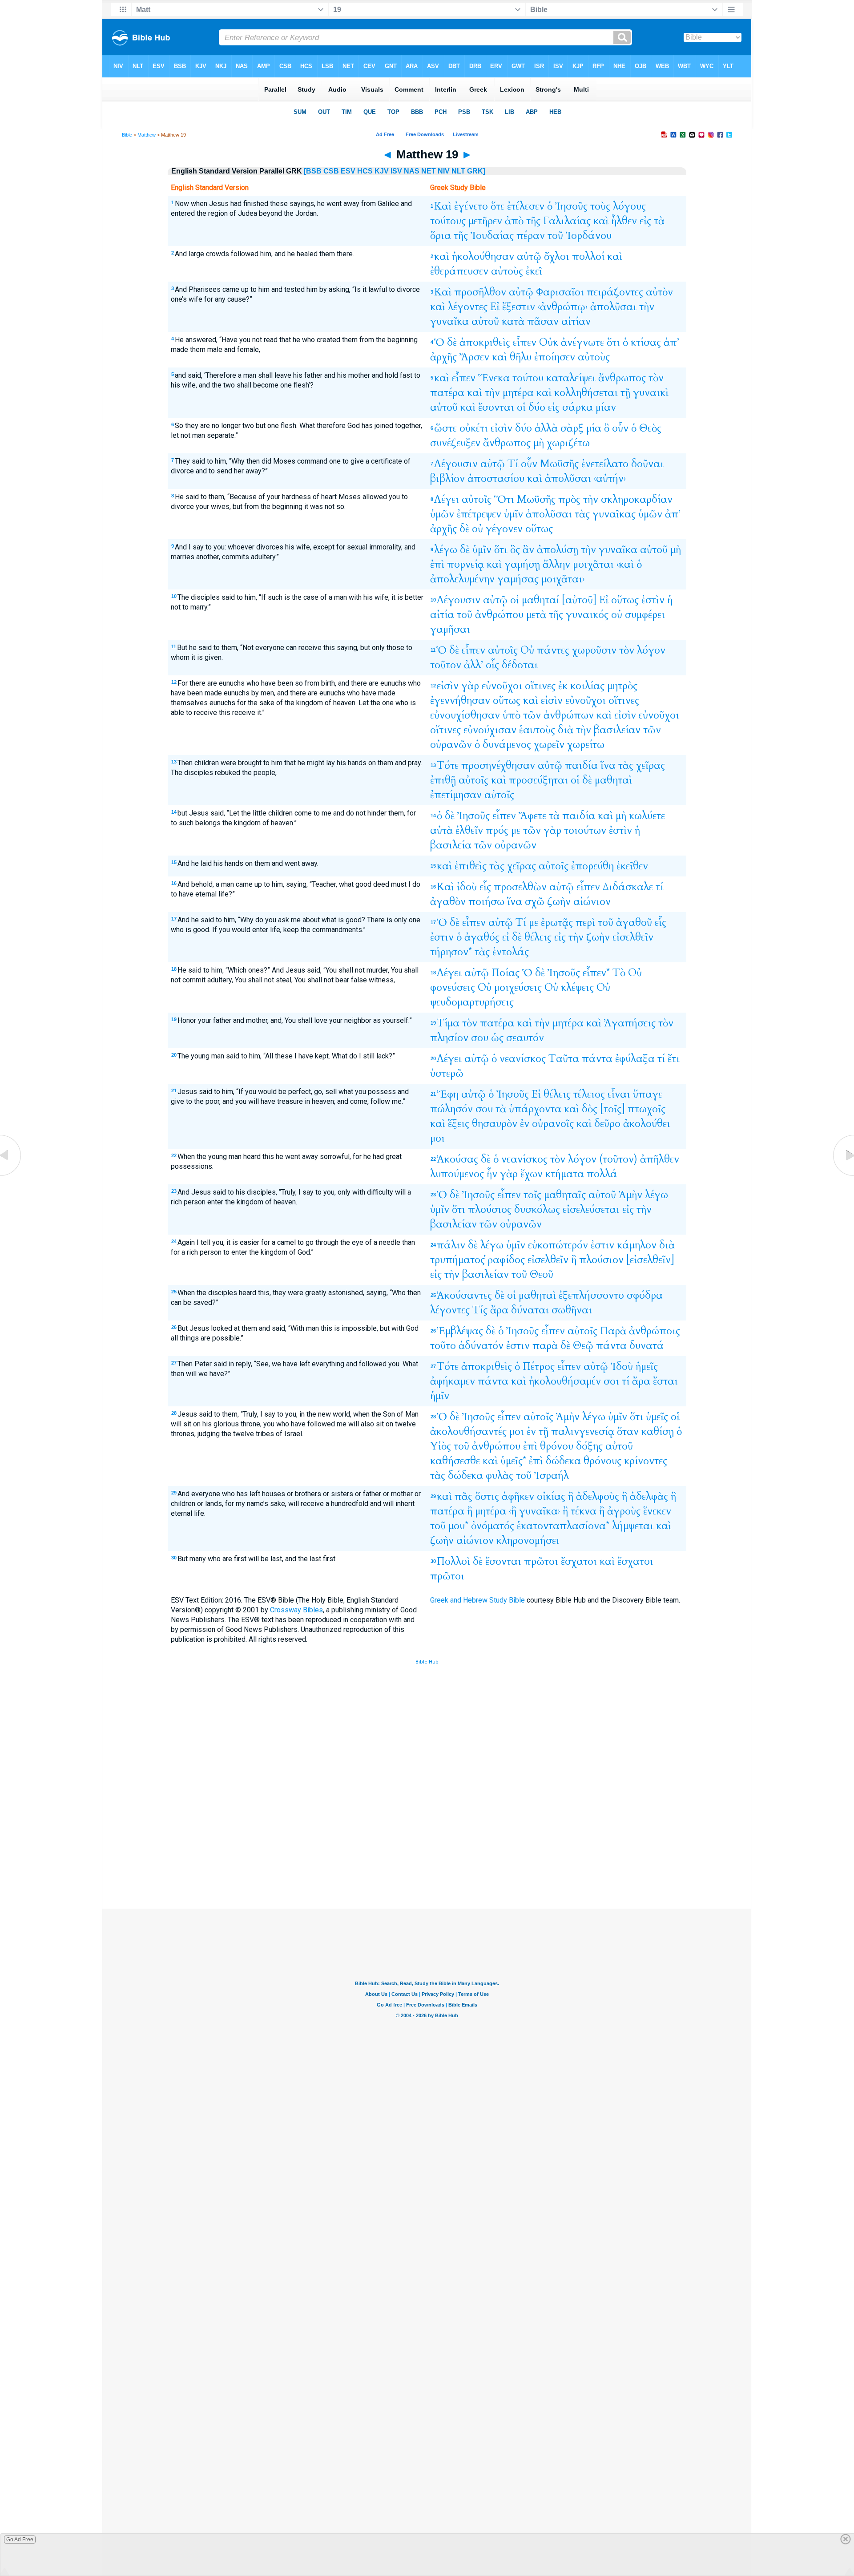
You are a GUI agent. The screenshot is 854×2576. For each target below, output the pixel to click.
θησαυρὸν (495, 1124)
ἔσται (665, 1381)
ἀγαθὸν (448, 902)
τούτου (528, 378)
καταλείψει (571, 378)
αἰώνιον (592, 902)
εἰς (645, 221)
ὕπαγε (648, 1094)
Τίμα (448, 1023)
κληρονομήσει (528, 1540)
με (516, 830)
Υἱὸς (441, 1446)
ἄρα (499, 1310)
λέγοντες (468, 307)
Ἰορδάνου (589, 236)
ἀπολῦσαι (613, 307)
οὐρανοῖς (553, 1124)
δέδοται (520, 665)
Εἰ (495, 307)
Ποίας (506, 973)
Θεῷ (583, 1346)
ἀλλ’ (473, 665)
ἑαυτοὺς (537, 730)
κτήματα (565, 1174)
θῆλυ (521, 357)
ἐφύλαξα (635, 1059)
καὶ (601, 221)
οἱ (521, 407)
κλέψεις (577, 987)
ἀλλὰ (546, 428)
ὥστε (445, 428)
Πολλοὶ (453, 1561)
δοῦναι (647, 464)
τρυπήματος (457, 1260)
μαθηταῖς (565, 1195)
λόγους (629, 206)
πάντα (597, 1059)
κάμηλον (637, 1245)
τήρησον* (451, 952)
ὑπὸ (512, 715)
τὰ (659, 221)
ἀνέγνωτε (582, 342)
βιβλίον (447, 478)
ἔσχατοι (579, 1561)
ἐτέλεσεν (526, 206)
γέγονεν (504, 529)
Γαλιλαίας (567, 221)
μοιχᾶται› (563, 579)
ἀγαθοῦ (634, 923)
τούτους (448, 221)
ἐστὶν (653, 600)
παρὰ (545, 1346)
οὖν (620, 428)
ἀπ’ (671, 342)
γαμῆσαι (450, 629)
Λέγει (447, 499)
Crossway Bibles (296, 1610)
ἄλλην (556, 564)
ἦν (492, 1174)
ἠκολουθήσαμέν (565, 1381)
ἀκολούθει (647, 1124)
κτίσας (646, 342)
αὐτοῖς (477, 499)
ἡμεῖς (647, 1367)
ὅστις (487, 1496)
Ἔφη (448, 1094)
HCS (365, 171)
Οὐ (527, 650)
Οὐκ (549, 342)
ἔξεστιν (519, 307)
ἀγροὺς (624, 1511)
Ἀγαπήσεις (630, 1023)
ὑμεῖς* (513, 1461)
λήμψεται (633, 1526)
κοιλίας (587, 686)
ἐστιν (442, 937)
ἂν (528, 550)
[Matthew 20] (843, 1176)
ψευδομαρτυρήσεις (472, 1002)
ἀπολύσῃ (558, 550)
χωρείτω (586, 745)
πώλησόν (451, 1109)
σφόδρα (645, 1295)
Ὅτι (504, 499)
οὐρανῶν (451, 745)
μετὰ (536, 615)
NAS (412, 171)
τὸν (656, 378)
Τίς (480, 1310)
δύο (537, 407)
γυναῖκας (614, 514)
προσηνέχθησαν (498, 765)
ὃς (515, 550)
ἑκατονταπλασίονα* (563, 1526)
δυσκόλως (537, 1209)
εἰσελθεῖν (633, 937)
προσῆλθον (480, 292)
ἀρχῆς (443, 357)
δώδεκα (563, 1461)
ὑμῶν (442, 514)
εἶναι (619, 1094)
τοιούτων (585, 830)
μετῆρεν (485, 221)
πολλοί (588, 256)
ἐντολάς (511, 952)
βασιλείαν (617, 730)
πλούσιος (490, 1209)
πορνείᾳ (465, 564)
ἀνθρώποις (655, 1331)
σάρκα (578, 407)
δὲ (452, 342)
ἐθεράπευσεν (459, 271)
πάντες (553, 650)
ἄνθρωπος (622, 378)
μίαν (606, 407)
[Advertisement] (427, 1843)
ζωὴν (559, 902)
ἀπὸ (514, 221)
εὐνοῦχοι (502, 686)
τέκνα (584, 1511)
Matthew (147, 135)
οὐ (477, 529)
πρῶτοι (541, 1561)
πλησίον (449, 1038)
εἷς (485, 887)
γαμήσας (518, 579)
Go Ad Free (20, 2540)
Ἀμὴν (630, 1195)
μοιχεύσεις (518, 987)
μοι (437, 1138)
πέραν (531, 236)
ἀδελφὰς (649, 1496)
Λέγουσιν (456, 464)
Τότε (448, 765)
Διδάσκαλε (628, 887)
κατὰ (513, 321)
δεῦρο (607, 1124)
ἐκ (563, 686)
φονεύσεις (453, 987)
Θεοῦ (542, 1274)
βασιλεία (451, 845)
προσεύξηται (538, 780)
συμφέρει (645, 615)
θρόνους (602, 1461)
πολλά (602, 1174)
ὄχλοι (557, 256)
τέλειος (589, 1094)
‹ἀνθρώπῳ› (563, 307)
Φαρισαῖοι (560, 292)
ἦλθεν (624, 221)
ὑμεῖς (657, 1417)
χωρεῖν (549, 745)
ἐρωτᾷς (557, 923)
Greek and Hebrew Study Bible (477, 1600)
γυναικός (587, 615)
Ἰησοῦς (571, 206)
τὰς (582, 514)
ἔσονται (496, 407)
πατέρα (447, 393)
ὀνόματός (493, 1526)
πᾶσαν (543, 321)
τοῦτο (443, 1346)
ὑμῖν (514, 514)
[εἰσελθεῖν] (650, 1260)
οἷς (492, 665)
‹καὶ (625, 564)
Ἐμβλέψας (460, 1331)
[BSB (313, 171)
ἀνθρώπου (499, 615)
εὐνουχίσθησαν (465, 715)
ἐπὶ (437, 564)
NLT (458, 171)
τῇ (625, 393)
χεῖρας (651, 765)
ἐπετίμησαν (456, 795)
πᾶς (463, 1496)
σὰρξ (572, 428)
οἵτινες (540, 686)
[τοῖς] (612, 1109)
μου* (458, 1526)
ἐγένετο (471, 206)
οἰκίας (551, 1496)
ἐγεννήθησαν (460, 701)
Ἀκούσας (457, 1159)
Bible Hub (427, 1662)
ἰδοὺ (467, 887)
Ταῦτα (564, 1059)
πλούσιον (601, 1260)
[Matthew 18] (11, 1176)
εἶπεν (525, 342)
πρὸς (569, 499)
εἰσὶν (502, 428)
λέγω (446, 550)
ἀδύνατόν (481, 1346)
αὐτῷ (529, 256)
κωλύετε (647, 816)
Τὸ (619, 973)
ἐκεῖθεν (632, 866)
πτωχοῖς (647, 1109)
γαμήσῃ (522, 564)
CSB (331, 171)
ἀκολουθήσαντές (468, 1431)
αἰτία (442, 615)
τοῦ (555, 236)
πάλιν (451, 1245)
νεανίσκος (523, 1059)
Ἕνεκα (494, 378)
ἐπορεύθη (592, 866)
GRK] (476, 171)
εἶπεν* (596, 973)
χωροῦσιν (594, 650)
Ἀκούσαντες (464, 1295)
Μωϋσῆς (559, 464)
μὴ (539, 443)
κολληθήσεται (586, 393)
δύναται (530, 1310)
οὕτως (539, 529)
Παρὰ (613, 1331)
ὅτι (613, 342)
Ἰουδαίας (492, 236)
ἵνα (608, 765)
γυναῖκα (449, 321)
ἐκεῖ (534, 271)
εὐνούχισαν (490, 730)
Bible (127, 135)
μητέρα (518, 393)
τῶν (532, 715)
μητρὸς (622, 686)
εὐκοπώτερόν (558, 1245)
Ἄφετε (532, 816)
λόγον (651, 650)
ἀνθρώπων (569, 715)
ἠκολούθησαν (483, 256)
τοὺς (600, 206)
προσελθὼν (520, 887)
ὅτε (497, 206)
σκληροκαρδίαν (637, 499)
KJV (382, 171)
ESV (348, 171)
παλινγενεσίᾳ (583, 1431)
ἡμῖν (440, 1396)
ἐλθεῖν (469, 830)
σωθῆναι (572, 1310)
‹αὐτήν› (610, 478)
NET (429, 171)
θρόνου (557, 1446)
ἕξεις (459, 1124)
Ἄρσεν (474, 357)
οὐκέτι (474, 428)
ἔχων (532, 1174)
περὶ (585, 923)
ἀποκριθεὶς (485, 342)
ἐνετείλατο (605, 464)
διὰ (566, 730)
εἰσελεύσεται (591, 1209)
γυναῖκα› (540, 1511)
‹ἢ (513, 1511)
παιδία (581, 765)
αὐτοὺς (507, 271)
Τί (513, 464)
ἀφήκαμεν (453, 1381)
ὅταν (628, 1431)
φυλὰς (500, 1476)
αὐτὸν (659, 292)
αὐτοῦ (485, 321)
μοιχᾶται (593, 564)
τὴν (647, 307)
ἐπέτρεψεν (479, 514)
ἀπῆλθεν (660, 1159)
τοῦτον (446, 665)
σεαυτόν (525, 1038)
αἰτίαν (576, 321)
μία (594, 428)
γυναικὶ (651, 393)
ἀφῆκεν (518, 1496)
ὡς (497, 1038)
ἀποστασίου (496, 478)
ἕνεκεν (657, 1511)
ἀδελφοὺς (598, 1496)
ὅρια (441, 236)
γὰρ (470, 686)
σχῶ (535, 902)
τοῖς (532, 1195)
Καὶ (443, 206)
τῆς (533, 221)
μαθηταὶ (613, 780)
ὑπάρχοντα (535, 1109)
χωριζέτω (568, 443)
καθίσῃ (658, 1431)
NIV (444, 171)
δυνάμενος (507, 745)
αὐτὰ (441, 830)
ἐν (525, 1124)
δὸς (590, 1109)
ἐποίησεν (555, 357)
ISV (396, 171)
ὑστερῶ (447, 1073)
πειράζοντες (615, 292)
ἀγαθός (482, 937)
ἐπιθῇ (443, 780)
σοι (611, 1381)
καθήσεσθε (455, 1461)
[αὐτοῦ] (579, 600)
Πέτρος (539, 1367)
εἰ (506, 937)
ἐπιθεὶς (471, 866)
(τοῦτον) (618, 1159)
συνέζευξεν (455, 443)
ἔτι (674, 1059)
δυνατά (647, 1346)
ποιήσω (486, 902)
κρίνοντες (646, 1461)
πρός (497, 830)
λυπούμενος (457, 1174)
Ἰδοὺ (622, 1367)
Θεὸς (650, 428)
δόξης (589, 1446)
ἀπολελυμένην (462, 579)
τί (659, 887)
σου (480, 1038)
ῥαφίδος (506, 1260)
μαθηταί (540, 600)
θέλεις (538, 937)
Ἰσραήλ (552, 1476)
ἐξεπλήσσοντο (591, 1295)
